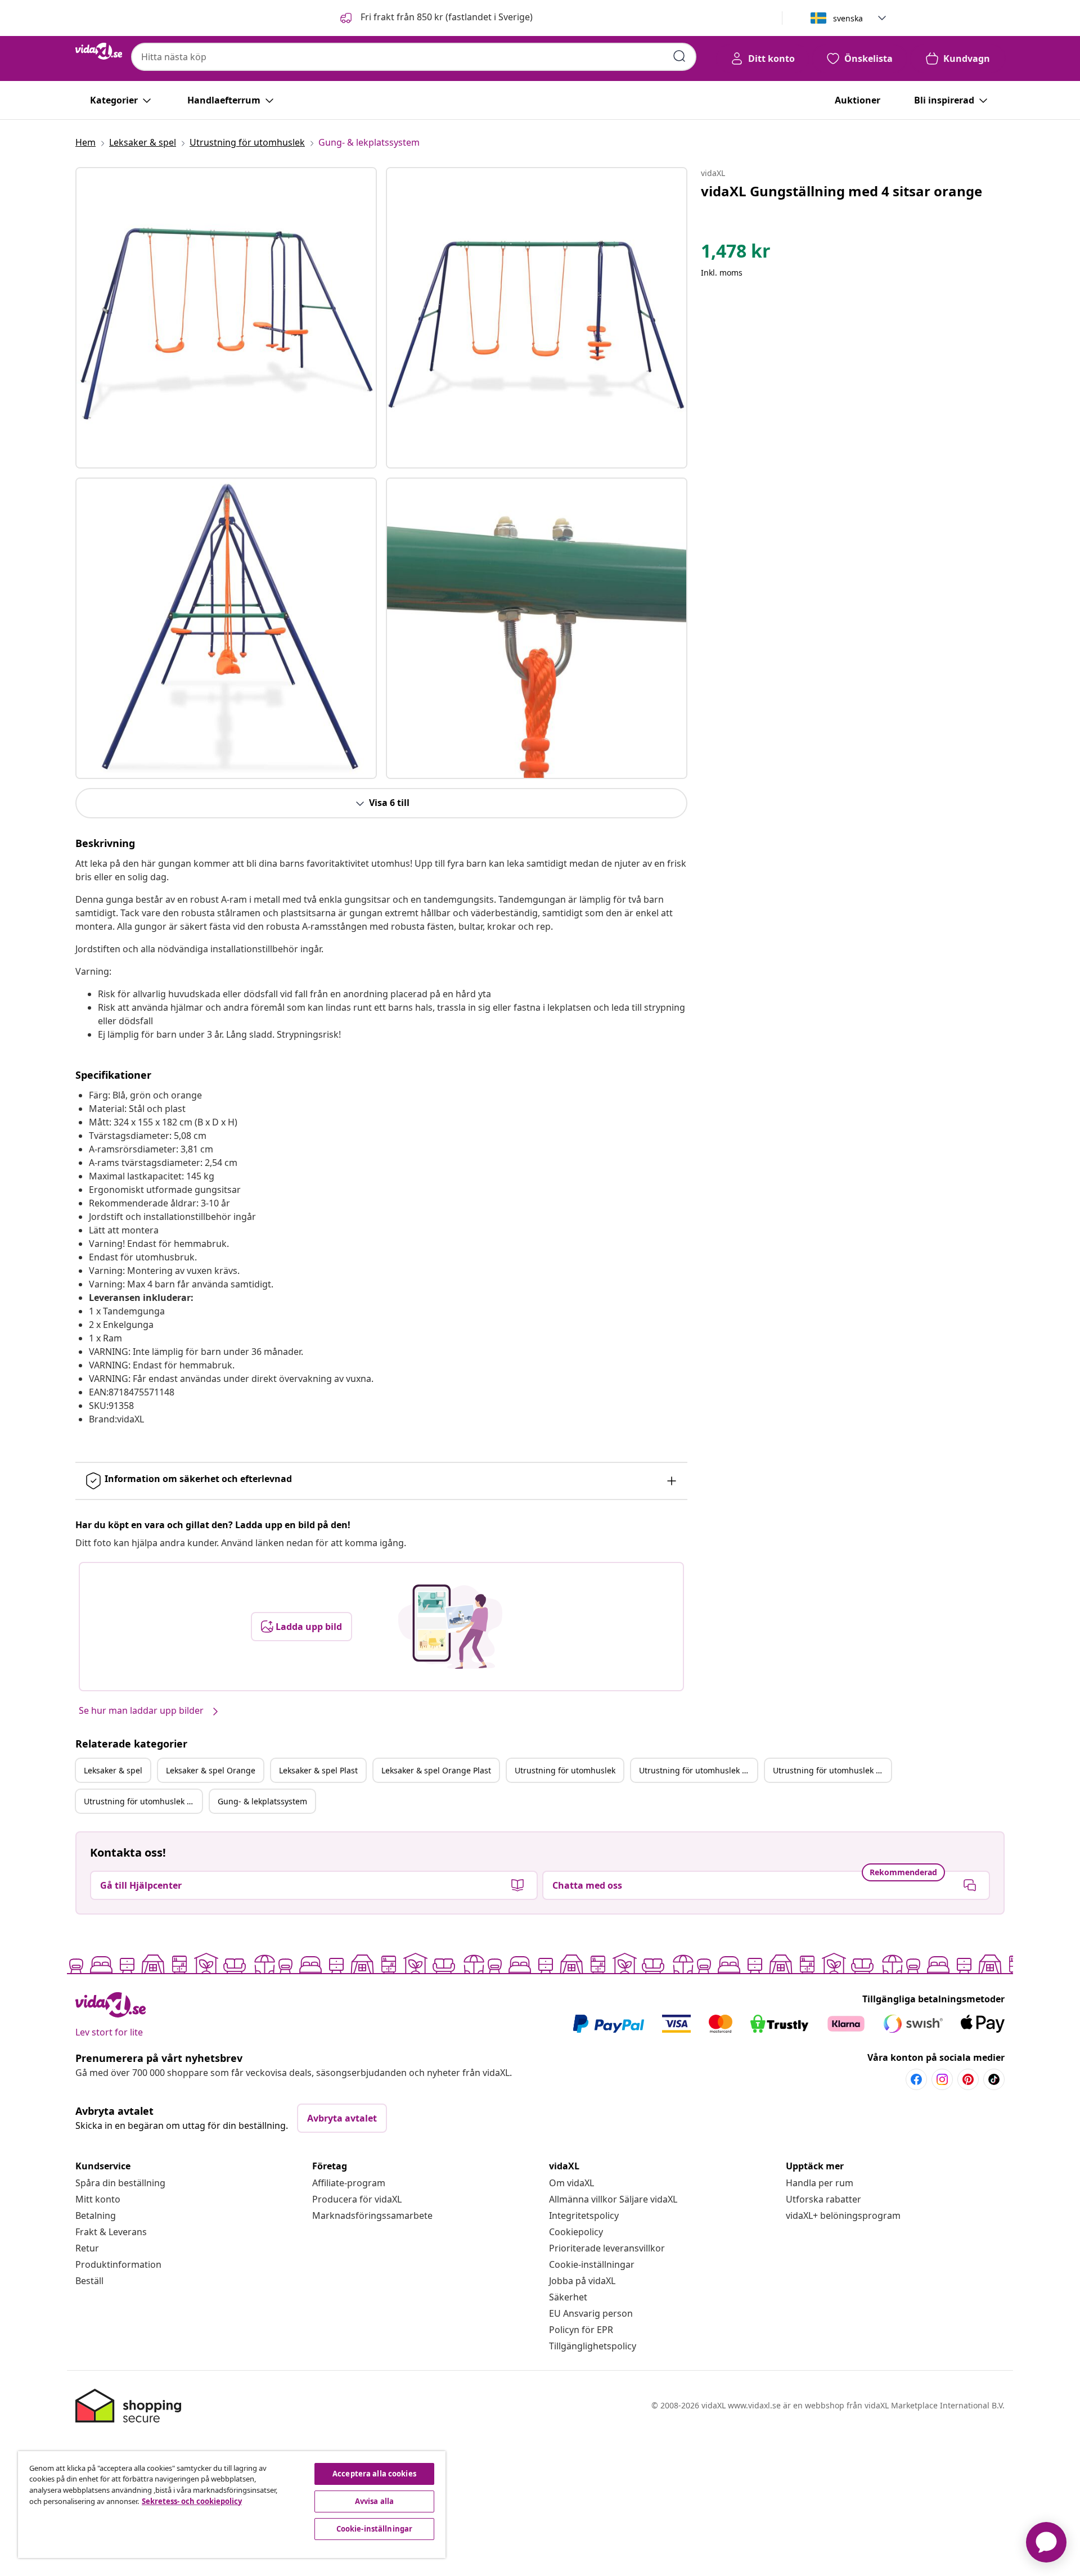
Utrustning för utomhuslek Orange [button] (698, 1770)
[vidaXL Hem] (99, 51)
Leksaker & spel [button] (113, 1770)
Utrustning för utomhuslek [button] (565, 1770)
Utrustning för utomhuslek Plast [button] (832, 1770)
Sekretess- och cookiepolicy (192, 2501)
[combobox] (414, 57)
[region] (232, 2505)
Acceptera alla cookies (374, 2474)
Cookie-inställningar (592, 2264)
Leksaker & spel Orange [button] (211, 1770)
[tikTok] (994, 2079)
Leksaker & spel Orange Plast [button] (436, 1770)
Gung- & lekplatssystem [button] (262, 1801)
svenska (848, 18)
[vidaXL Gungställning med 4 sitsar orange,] (226, 318)
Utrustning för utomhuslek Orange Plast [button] (143, 1801)
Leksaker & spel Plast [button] (318, 1770)
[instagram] (942, 2079)
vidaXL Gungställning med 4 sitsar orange (841, 191)
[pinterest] (968, 2079)
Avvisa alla (374, 2501)
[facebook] (916, 2079)
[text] (736, 254)
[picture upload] (450, 1627)
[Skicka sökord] (679, 56)
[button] (435, 18)
